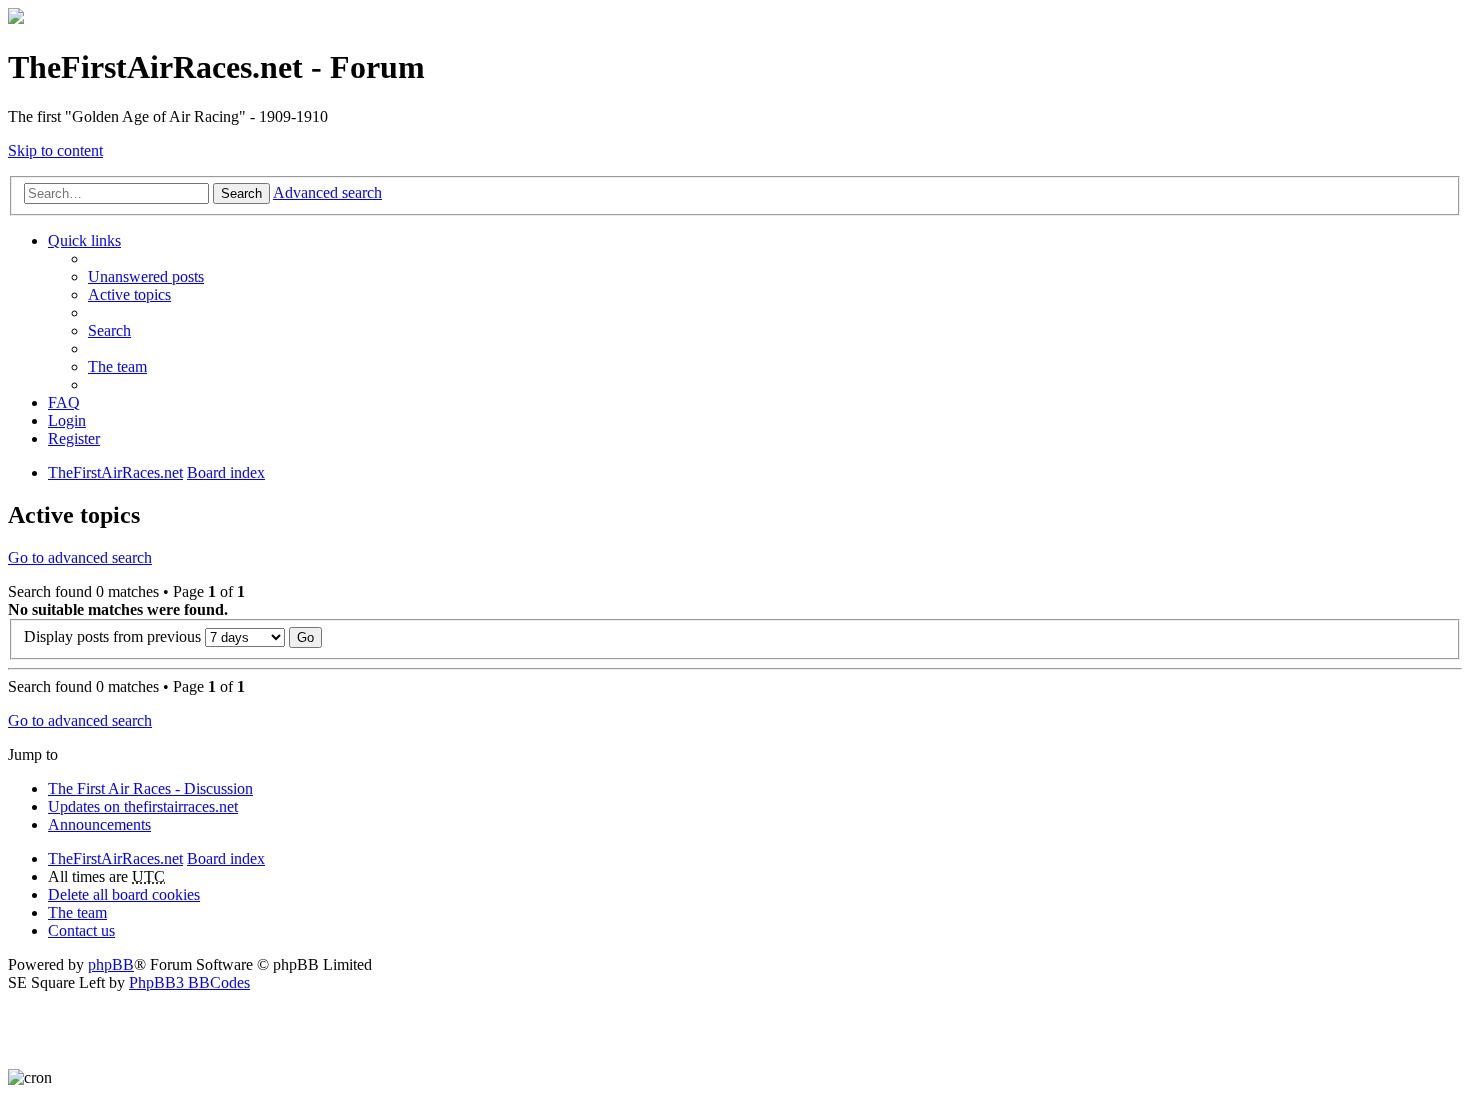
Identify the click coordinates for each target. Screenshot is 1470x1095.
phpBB (111, 964)
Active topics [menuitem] (129, 294)
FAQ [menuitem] (64, 402)
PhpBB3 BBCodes (189, 982)
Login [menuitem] (67, 420)
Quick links (84, 240)
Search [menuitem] (109, 330)
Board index (226, 858)
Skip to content (55, 150)
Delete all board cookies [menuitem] (124, 894)
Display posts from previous (114, 636)
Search (241, 193)
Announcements (99, 824)
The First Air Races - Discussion (150, 788)
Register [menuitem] (74, 438)
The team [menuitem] (117, 366)
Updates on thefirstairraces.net (143, 806)
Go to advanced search (80, 557)
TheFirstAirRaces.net (115, 858)
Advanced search (327, 192)
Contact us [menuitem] (81, 930)
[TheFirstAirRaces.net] (16, 18)
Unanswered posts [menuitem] (146, 276)
